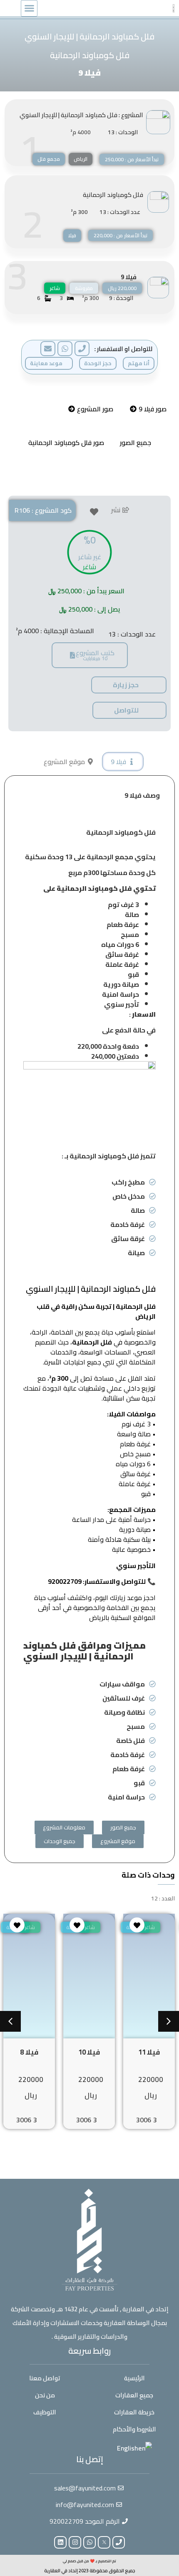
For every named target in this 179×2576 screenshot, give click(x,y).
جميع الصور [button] (135, 442)
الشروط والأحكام (134, 2429)
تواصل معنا (45, 2378)
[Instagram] (75, 2542)
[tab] (148, 409)
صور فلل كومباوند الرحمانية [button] (66, 442)
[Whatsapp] (89, 2542)
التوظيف (45, 2412)
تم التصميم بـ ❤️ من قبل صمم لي (89, 2561)
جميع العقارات (134, 2395)
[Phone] (119, 2542)
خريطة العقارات (134, 2412)
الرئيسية (134, 2378)
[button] (29, 8)
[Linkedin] (60, 2542)
